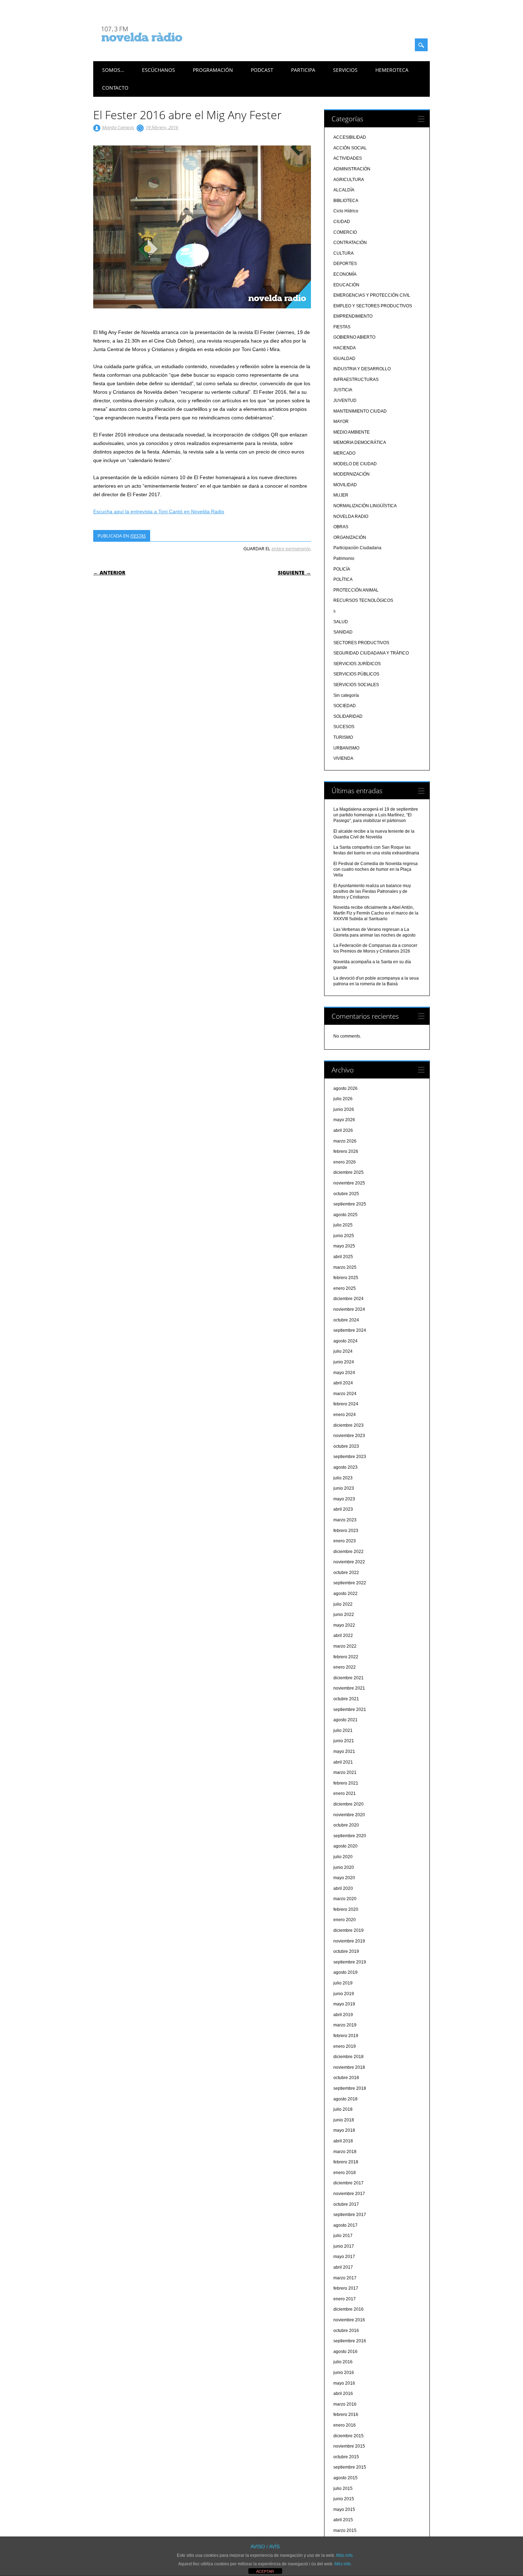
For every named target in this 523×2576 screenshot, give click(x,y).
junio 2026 (344, 1109)
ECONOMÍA (345, 274)
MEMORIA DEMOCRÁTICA (360, 442)
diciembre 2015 (348, 2436)
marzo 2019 (345, 2025)
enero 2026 (345, 1162)
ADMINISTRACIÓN (352, 169)
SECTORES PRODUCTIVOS (361, 643)
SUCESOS (344, 727)
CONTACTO (115, 88)
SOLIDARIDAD (348, 716)
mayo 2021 (344, 1751)
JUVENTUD (345, 401)
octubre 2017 (346, 2204)
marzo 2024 (345, 1394)
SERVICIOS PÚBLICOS (356, 674)
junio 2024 (344, 1362)
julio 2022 (343, 1604)
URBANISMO (346, 748)
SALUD (341, 622)
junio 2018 (344, 2120)
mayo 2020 (344, 1878)
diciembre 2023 (348, 1425)
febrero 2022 (346, 1657)
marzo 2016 (345, 2404)
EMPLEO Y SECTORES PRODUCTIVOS (373, 306)
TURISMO (343, 737)
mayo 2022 (344, 1625)
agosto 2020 (345, 1846)
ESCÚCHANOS (159, 70)
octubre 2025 (346, 1194)
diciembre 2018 (348, 2057)
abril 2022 (343, 1636)
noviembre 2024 (349, 1309)
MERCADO (344, 453)
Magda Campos (118, 127)
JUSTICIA (343, 390)
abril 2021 (343, 1762)
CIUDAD (342, 222)
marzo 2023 (345, 1520)
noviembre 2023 (349, 1436)
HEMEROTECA (392, 70)
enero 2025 (345, 1288)
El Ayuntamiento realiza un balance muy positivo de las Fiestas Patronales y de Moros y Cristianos (372, 891)
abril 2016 (343, 2394)
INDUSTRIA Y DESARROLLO (362, 369)
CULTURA (344, 253)
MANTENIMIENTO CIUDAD (360, 411)
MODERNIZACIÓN (352, 474)
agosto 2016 (345, 2352)
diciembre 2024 (348, 1299)
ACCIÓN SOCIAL (350, 148)
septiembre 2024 (350, 1330)
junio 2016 (344, 2373)
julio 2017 (343, 2236)
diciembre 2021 (348, 1678)
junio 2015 (344, 2499)
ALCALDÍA (344, 190)
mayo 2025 (344, 1246)
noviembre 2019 (349, 1941)
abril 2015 (343, 2520)
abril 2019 (343, 2015)
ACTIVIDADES (348, 158)
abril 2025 (343, 1257)
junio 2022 (344, 1615)
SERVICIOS (345, 70)
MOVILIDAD (345, 485)
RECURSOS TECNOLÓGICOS (363, 600)
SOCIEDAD (345, 706)
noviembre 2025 (349, 1183)
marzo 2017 (345, 2278)
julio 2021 (343, 1730)
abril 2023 (343, 1509)
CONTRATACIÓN (350, 243)
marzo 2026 (345, 1141)
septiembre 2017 (350, 2215)
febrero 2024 (346, 1404)
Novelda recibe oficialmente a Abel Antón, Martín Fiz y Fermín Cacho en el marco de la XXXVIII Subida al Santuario (376, 913)
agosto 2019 (345, 1972)
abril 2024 (343, 1383)
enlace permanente (291, 548)
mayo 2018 (344, 2130)
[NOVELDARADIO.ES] (155, 48)
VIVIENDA (343, 758)
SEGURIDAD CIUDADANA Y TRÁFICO (371, 653)
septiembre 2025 (350, 1204)
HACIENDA (345, 348)
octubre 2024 (346, 1320)
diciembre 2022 (348, 1552)
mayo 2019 (344, 2004)
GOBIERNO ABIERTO (354, 337)
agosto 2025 (345, 1215)
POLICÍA (342, 569)
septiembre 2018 (350, 2088)
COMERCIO (345, 232)
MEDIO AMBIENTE (352, 432)
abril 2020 (343, 1888)
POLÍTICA (343, 579)
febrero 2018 (346, 2162)
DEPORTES (345, 264)
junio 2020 (344, 1867)
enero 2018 (345, 2173)
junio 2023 (344, 1488)
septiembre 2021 (350, 1710)
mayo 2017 (344, 2257)
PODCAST (262, 70)
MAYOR (341, 422)
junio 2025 (344, 1236)
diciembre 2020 (348, 1804)
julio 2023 (343, 1478)
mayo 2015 (344, 2509)
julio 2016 (343, 2362)
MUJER (341, 495)
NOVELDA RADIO (351, 516)
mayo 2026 (344, 1120)
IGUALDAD (344, 359)
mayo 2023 (344, 1499)
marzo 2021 (345, 1772)
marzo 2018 (345, 2152)
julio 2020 (343, 1857)
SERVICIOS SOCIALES (356, 685)
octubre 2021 (346, 1699)
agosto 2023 (345, 1467)
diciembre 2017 (348, 2183)
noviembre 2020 (349, 1815)
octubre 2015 (346, 2457)
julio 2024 (343, 1351)
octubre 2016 (346, 2331)
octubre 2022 (346, 1573)
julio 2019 (343, 1983)
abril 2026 (343, 1130)
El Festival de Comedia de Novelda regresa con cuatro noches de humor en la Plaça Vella (376, 869)
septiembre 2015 (350, 2467)
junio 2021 (344, 1741)
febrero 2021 (346, 1783)
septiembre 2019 (350, 1962)
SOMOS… (113, 70)
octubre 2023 (346, 1446)
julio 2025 (343, 1225)
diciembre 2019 (348, 1930)
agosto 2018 (345, 2099)
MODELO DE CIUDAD (355, 464)
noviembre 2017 (349, 2194)
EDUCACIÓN (346, 285)
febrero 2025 (346, 1278)
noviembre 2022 (349, 1562)
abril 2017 (343, 2267)
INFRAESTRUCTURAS (356, 380)
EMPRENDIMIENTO (353, 316)
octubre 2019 (346, 1951)
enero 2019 (345, 2046)
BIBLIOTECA (346, 201)
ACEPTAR (265, 2571)
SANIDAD (343, 632)
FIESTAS (138, 536)
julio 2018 (343, 2109)
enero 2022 (345, 1667)
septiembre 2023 (350, 1457)
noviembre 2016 (349, 2320)
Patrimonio (344, 558)
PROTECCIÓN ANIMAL (356, 590)
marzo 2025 (345, 1267)
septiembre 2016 (350, 2341)
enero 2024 (345, 1415)
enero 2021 (345, 1793)
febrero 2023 (346, 1531)
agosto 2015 (345, 2478)
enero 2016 (345, 2425)
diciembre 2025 (348, 1172)
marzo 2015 (345, 2530)
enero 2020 (345, 1920)
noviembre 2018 (349, 2067)
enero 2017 (345, 2299)
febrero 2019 (346, 2036)
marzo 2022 (345, 1646)
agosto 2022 (345, 1594)
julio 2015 (343, 2488)
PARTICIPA (303, 70)
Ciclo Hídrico (346, 211)
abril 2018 (343, 2141)
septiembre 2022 (350, 1583)
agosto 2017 (345, 2225)
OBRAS (341, 527)
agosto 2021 (345, 1720)
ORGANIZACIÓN (350, 537)
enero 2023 (345, 1541)
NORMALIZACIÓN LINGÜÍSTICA (365, 506)
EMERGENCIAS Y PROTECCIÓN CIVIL (372, 295)
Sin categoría (346, 695)
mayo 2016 (344, 2383)
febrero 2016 (346, 2415)
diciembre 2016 (348, 2309)
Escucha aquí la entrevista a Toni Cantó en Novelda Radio (159, 512)
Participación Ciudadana (357, 548)
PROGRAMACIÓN (213, 70)
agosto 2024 (345, 1341)
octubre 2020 (346, 1825)
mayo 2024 (344, 1373)
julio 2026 (343, 1099)
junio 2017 (344, 2246)
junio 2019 (344, 1994)
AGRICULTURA (349, 180)
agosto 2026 (345, 1088)
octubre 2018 (346, 2078)
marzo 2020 (345, 1899)
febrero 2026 (346, 1151)
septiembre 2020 (350, 1836)
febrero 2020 (346, 1909)
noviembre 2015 (349, 2446)
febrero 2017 (346, 2288)
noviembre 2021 (349, 1688)
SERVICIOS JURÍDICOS (357, 664)
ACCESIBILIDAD (350, 137)
